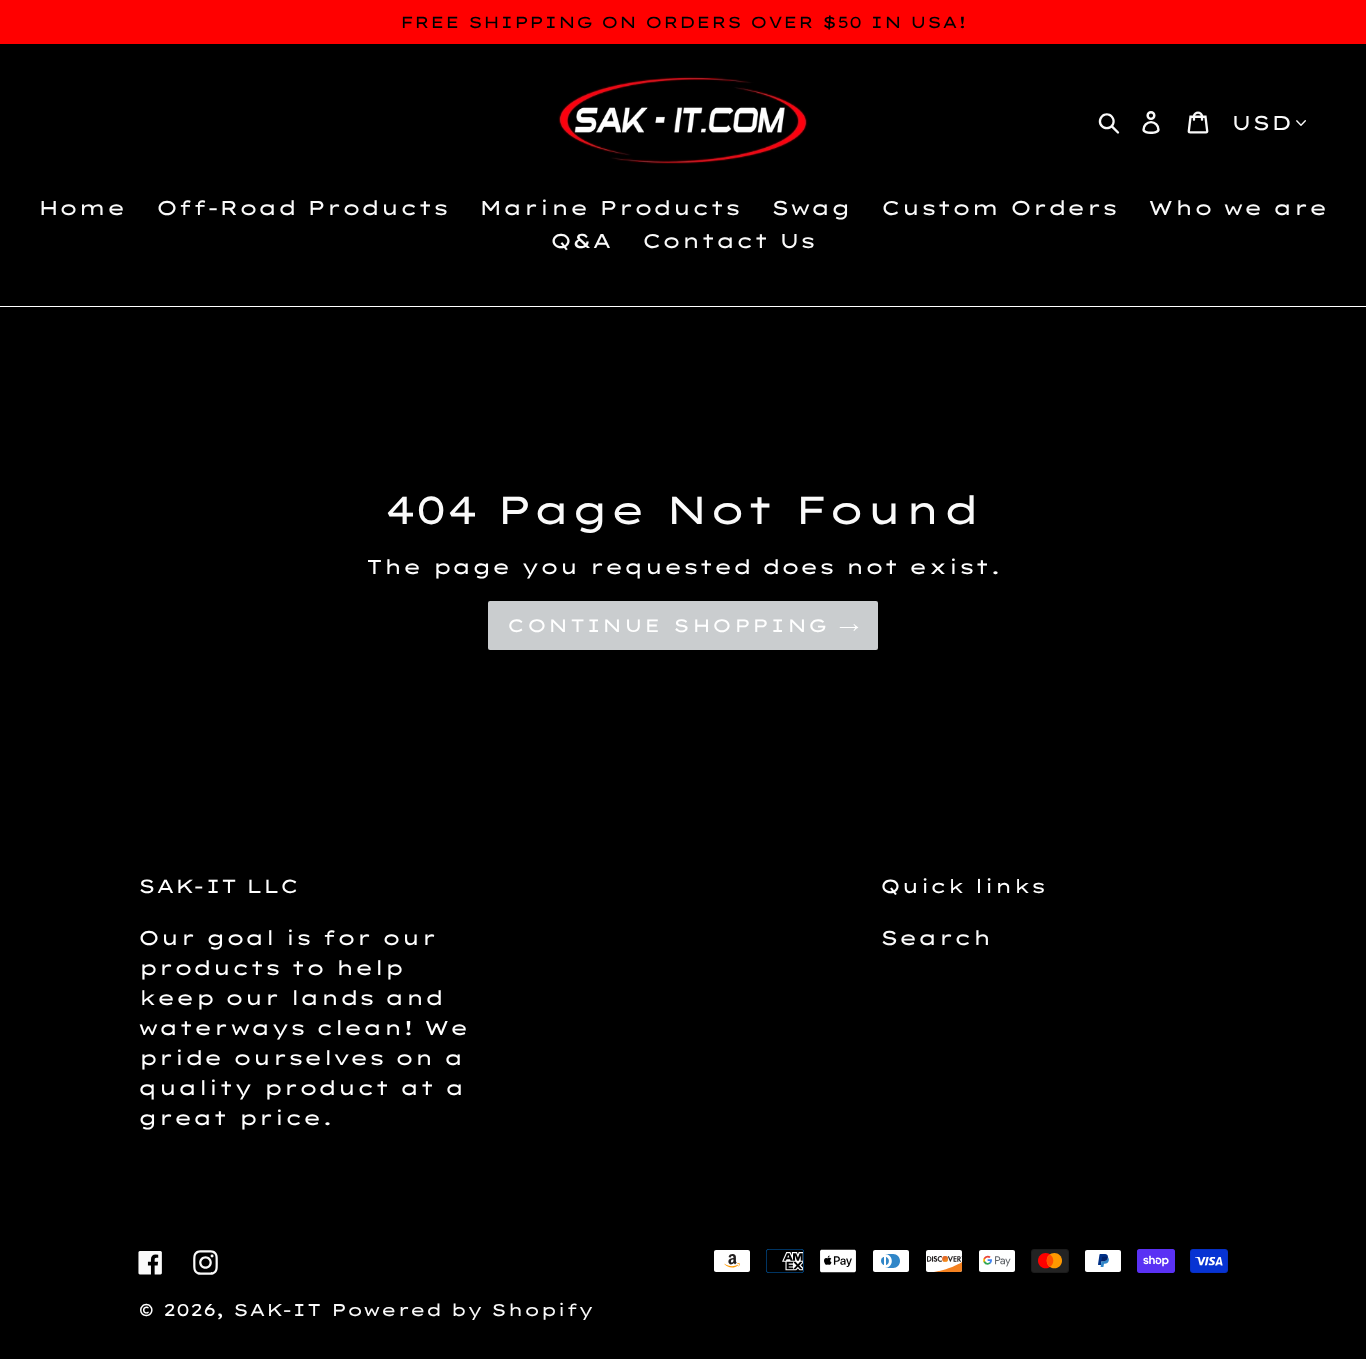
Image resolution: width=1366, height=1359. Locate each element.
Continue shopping (667, 625)
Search (936, 937)
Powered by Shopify (462, 1309)
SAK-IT (277, 1309)
